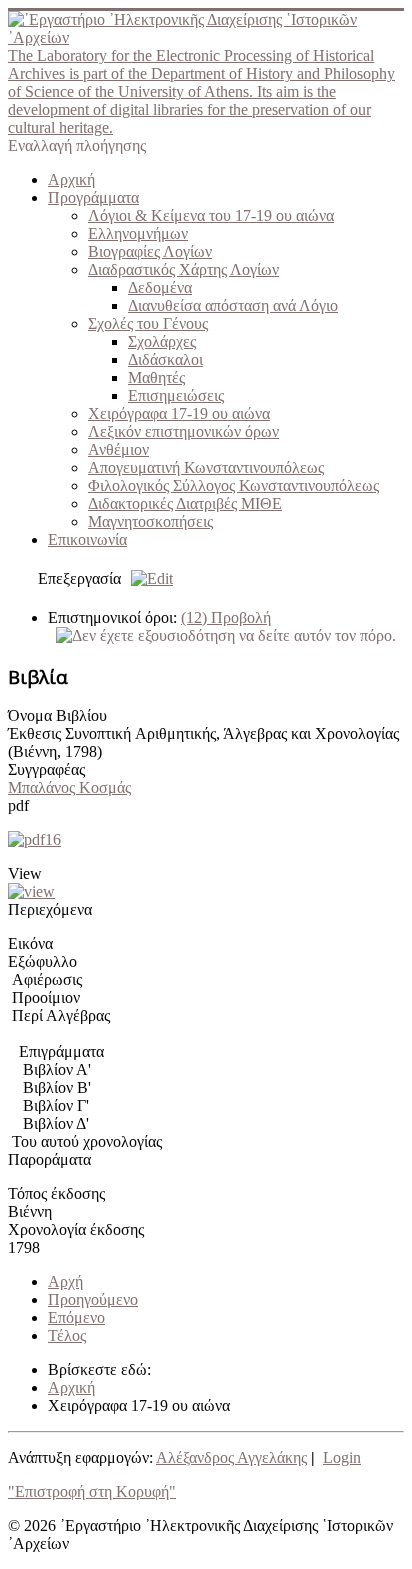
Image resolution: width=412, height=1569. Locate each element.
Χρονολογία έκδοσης (76, 1229)
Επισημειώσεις (176, 395)
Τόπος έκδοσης (56, 1193)
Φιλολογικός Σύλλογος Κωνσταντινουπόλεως (233, 485)
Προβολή (226, 617)
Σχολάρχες (162, 341)
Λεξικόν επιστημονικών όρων (183, 431)
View (25, 873)
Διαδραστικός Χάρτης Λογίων (183, 269)
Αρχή (65, 1281)
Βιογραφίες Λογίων (150, 251)
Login (342, 1457)
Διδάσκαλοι (165, 359)
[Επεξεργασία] (147, 578)
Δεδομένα (160, 287)
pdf (18, 805)
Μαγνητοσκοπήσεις (150, 521)
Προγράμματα (93, 197)
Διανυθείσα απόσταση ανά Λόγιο (233, 305)
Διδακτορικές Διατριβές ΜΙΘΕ (185, 503)
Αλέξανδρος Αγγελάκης (231, 1457)
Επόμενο (76, 1317)
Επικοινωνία (87, 539)
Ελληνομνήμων (138, 233)
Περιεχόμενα (50, 909)
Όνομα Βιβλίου (57, 715)
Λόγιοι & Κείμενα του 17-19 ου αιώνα (211, 215)
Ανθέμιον (118, 449)
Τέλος (67, 1335)
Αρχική (71, 179)
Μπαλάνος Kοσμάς (69, 787)
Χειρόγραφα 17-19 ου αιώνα (179, 413)
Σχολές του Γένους (148, 323)
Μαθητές (156, 377)
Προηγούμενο (93, 1299)
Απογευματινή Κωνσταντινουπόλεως (206, 467)
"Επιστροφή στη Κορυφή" (92, 1491)
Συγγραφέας (46, 769)
